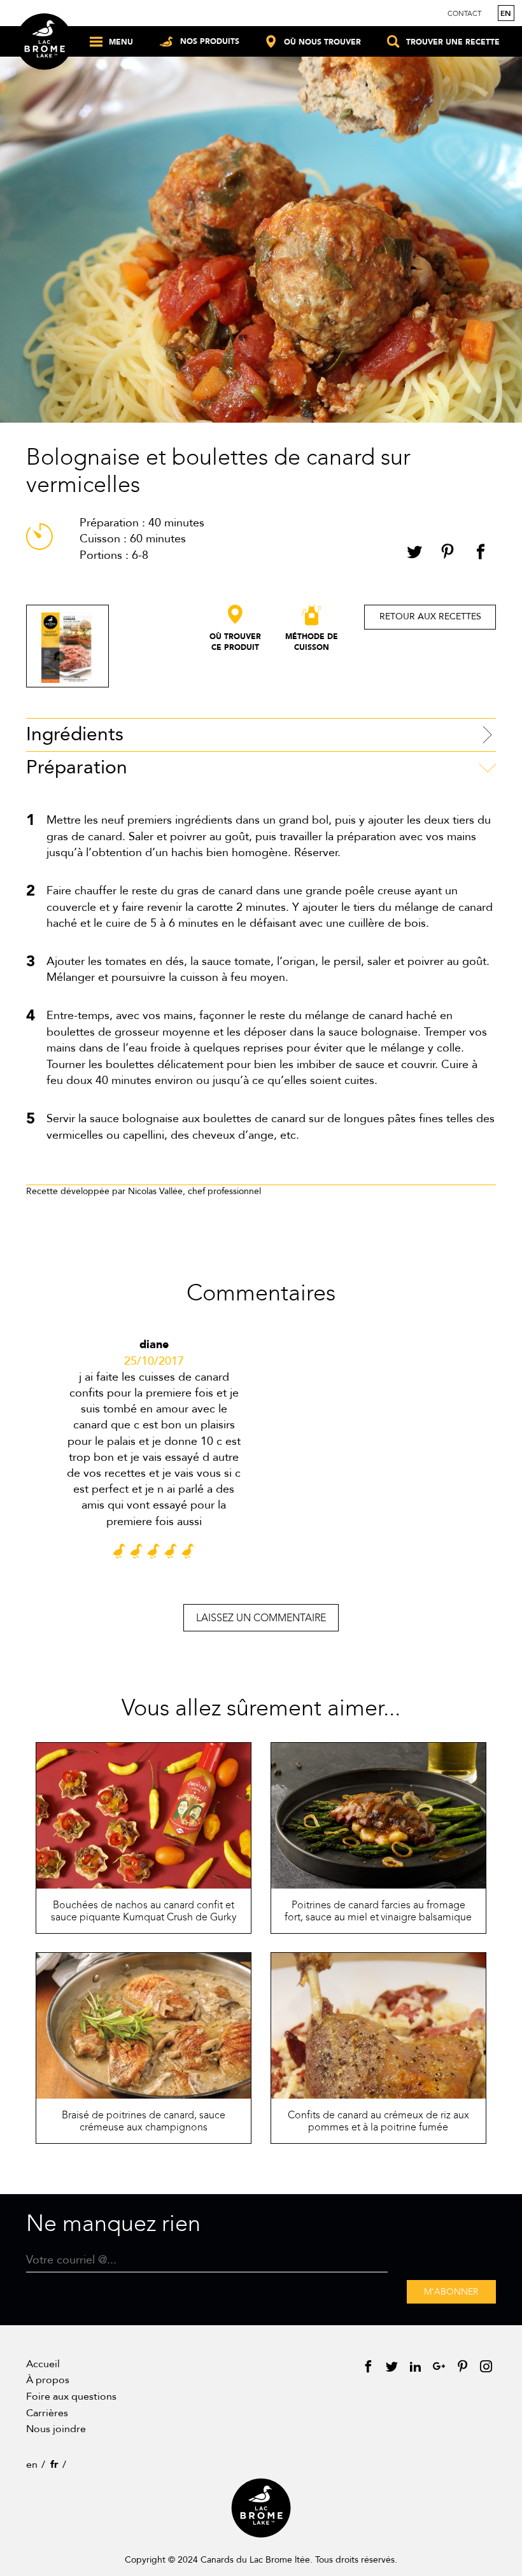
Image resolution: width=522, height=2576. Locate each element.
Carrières (47, 2413)
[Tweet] (414, 554)
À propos (48, 2380)
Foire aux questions (71, 2397)
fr (54, 2465)
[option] (154, 1455)
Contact (464, 14)
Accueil (43, 2364)
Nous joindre (56, 2429)
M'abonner (451, 2292)
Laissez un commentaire (261, 1618)
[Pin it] (448, 554)
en (506, 13)
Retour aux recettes (430, 616)
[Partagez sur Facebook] (481, 554)
